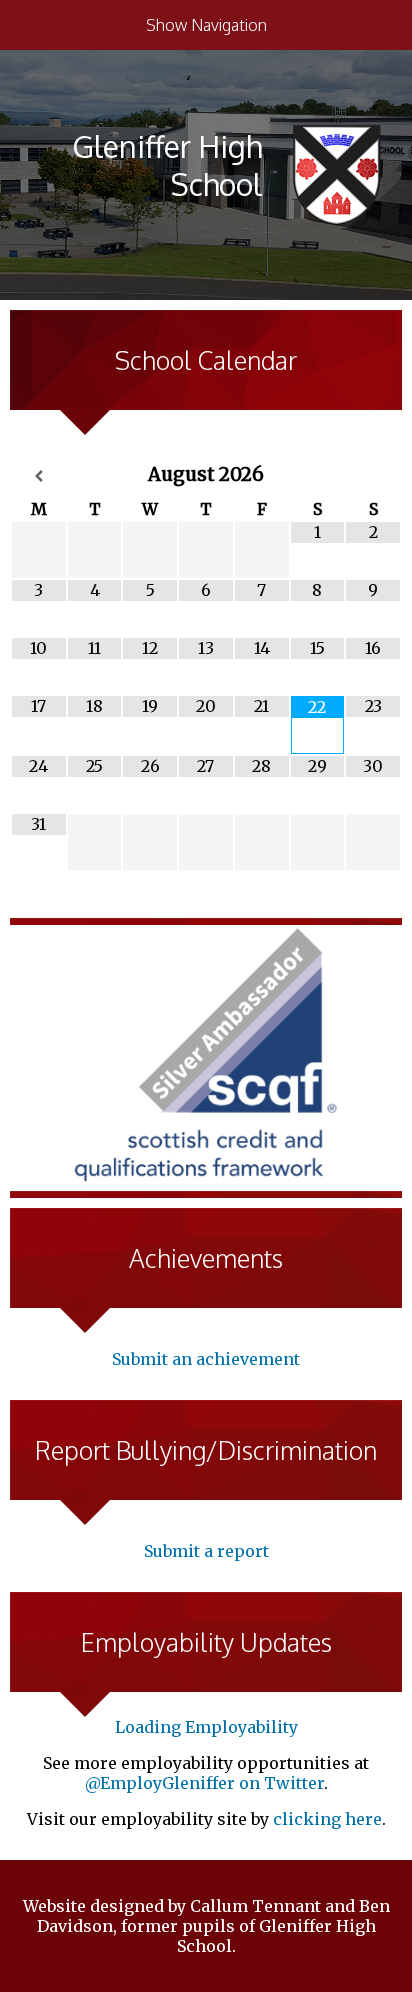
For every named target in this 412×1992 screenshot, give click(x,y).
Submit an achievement (206, 1359)
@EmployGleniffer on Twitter (204, 1783)
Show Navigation (206, 25)
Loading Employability (206, 1727)
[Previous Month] (39, 476)
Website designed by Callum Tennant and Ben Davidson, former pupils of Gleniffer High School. (206, 1926)
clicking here (327, 1819)
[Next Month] (373, 476)
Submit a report (206, 1551)
